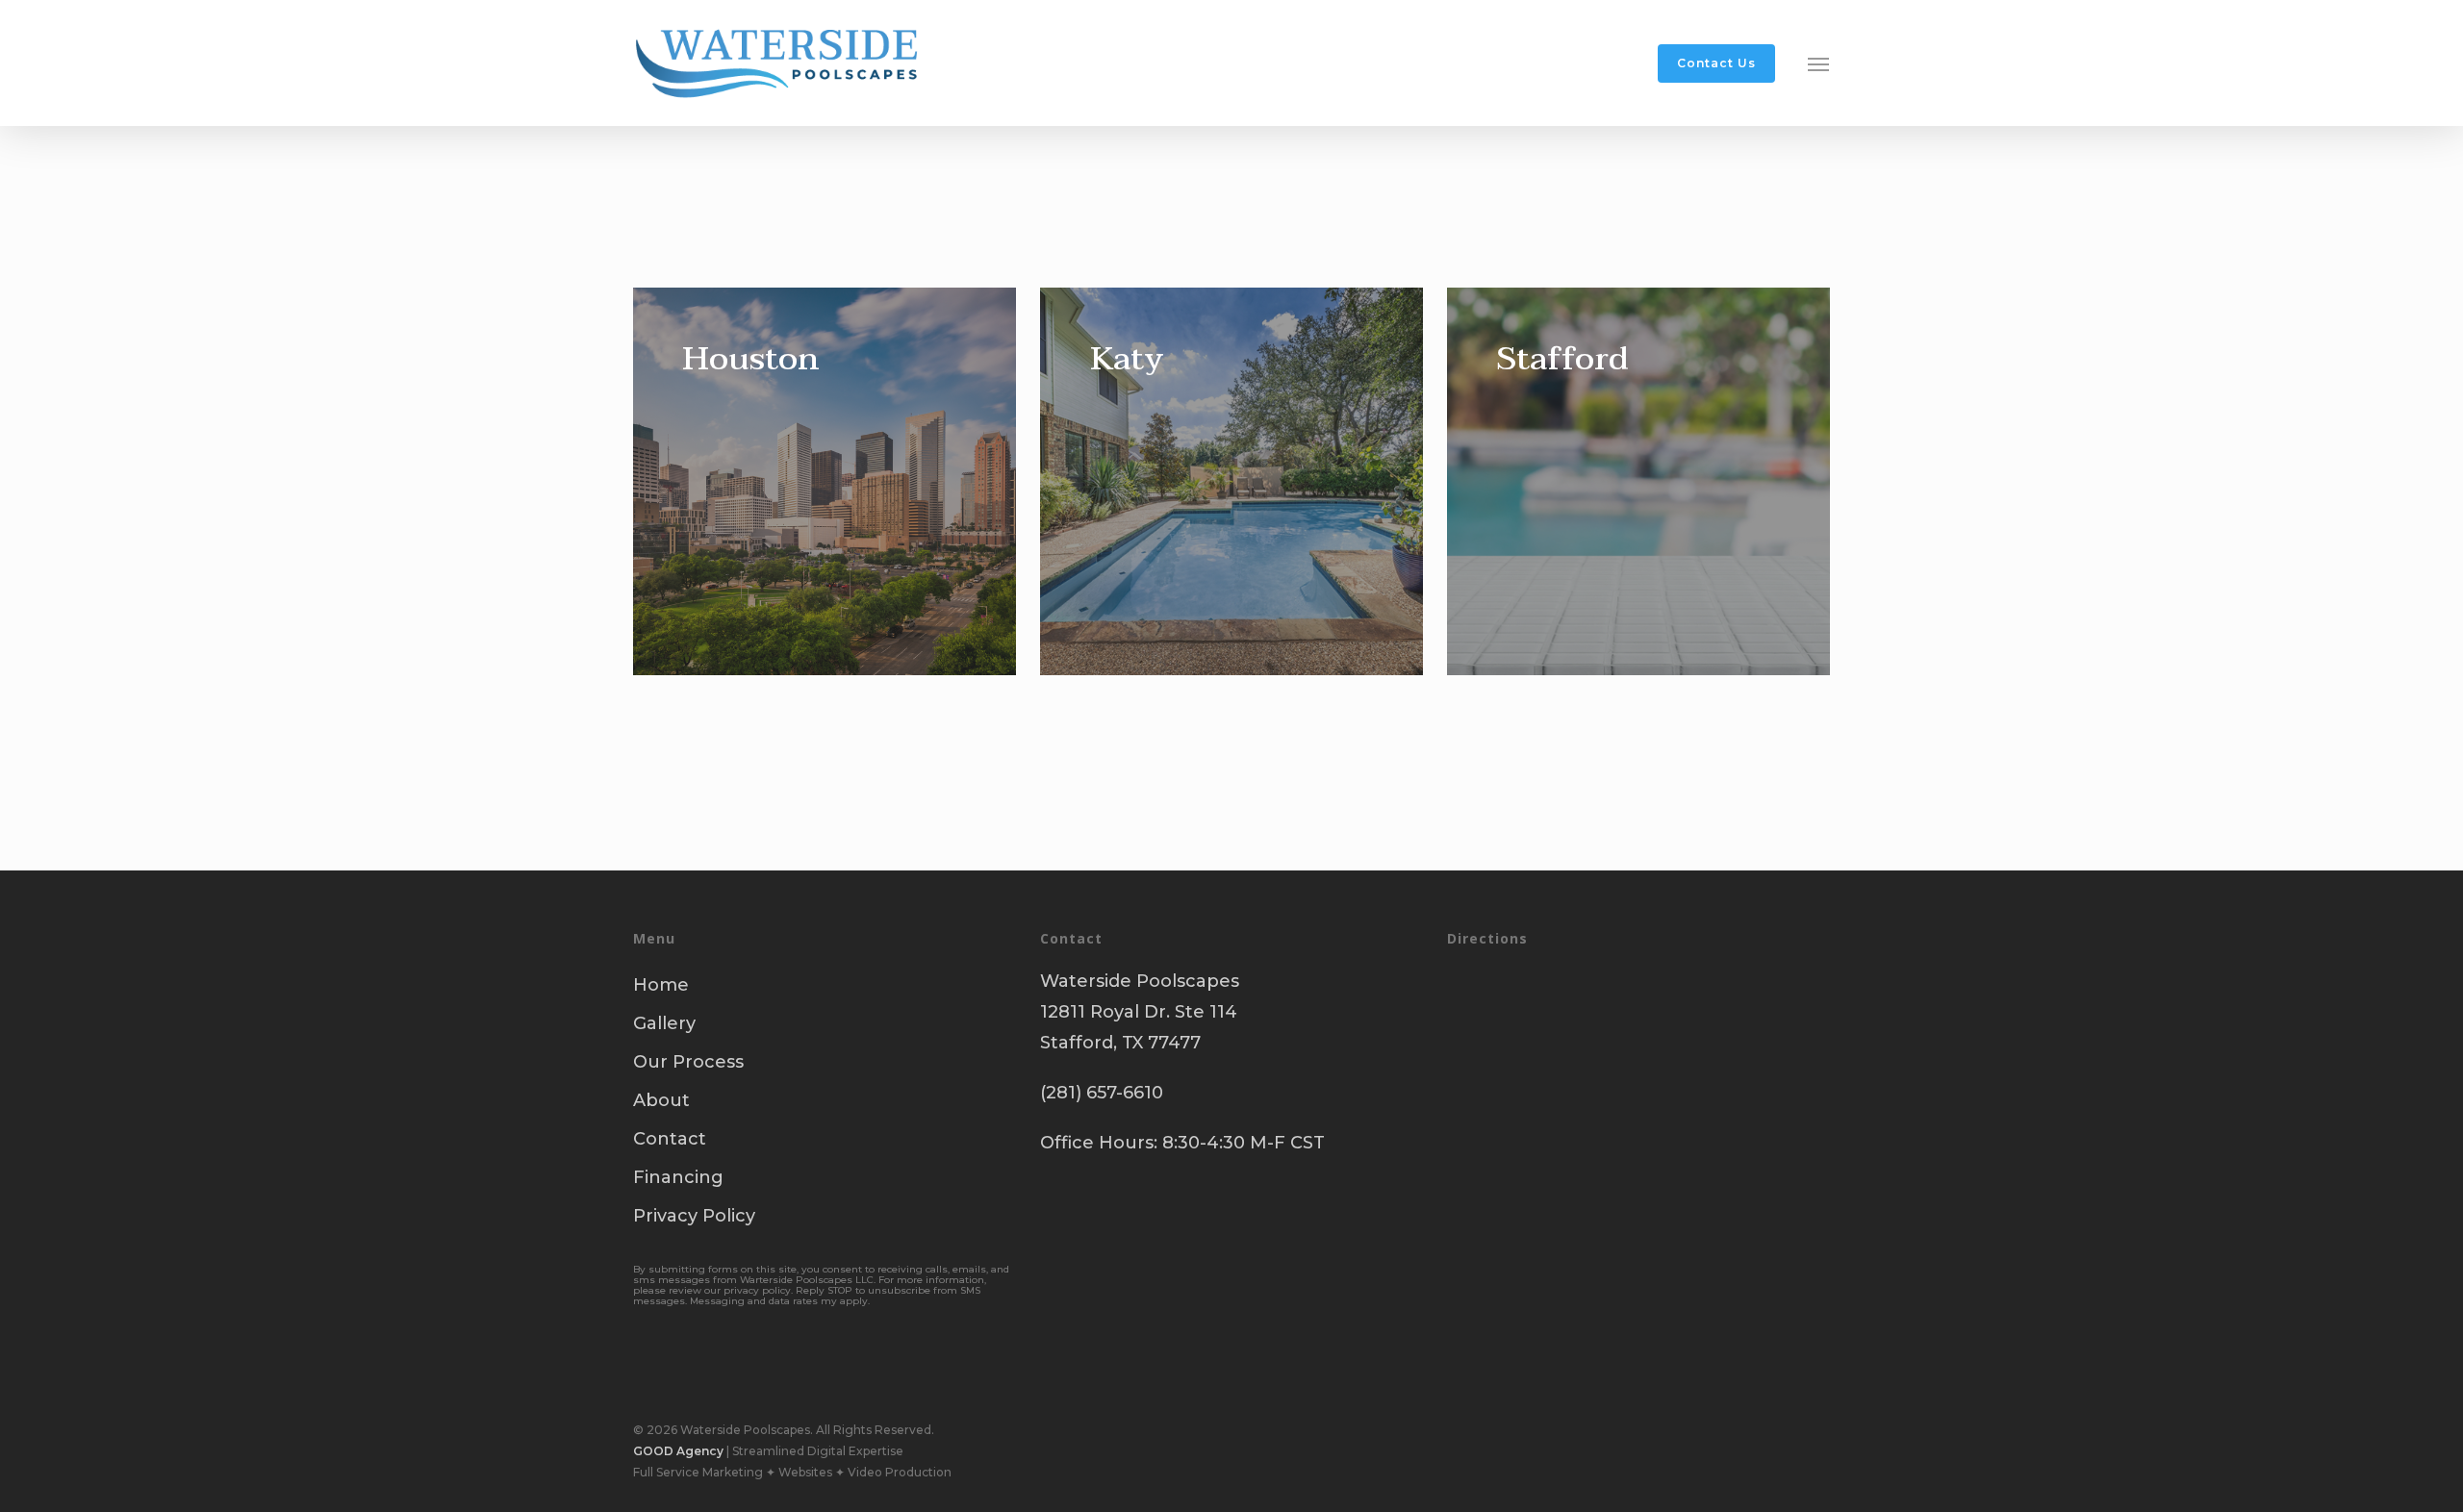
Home (661, 985)
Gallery (664, 1023)
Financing (678, 1177)
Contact (670, 1139)
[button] (1819, 63)
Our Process (688, 1062)
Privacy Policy (694, 1216)
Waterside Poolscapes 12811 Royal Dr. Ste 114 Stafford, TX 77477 (1140, 1012)
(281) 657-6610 (1102, 1093)
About (661, 1100)
